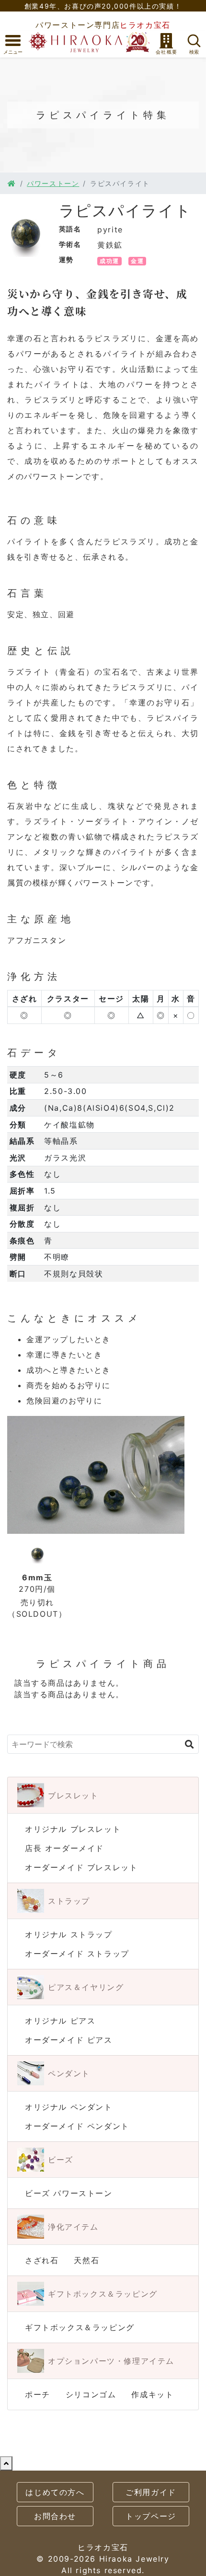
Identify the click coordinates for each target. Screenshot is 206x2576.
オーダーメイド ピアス (69, 2040)
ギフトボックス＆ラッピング (80, 2327)
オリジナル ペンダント (69, 2107)
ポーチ (38, 2394)
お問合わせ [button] (55, 2516)
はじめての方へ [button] (55, 2492)
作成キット (152, 2394)
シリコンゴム (91, 2394)
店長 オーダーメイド (64, 1848)
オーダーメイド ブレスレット (81, 1867)
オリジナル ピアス (60, 2021)
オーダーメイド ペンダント (77, 2126)
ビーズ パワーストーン (69, 2193)
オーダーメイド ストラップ (77, 1954)
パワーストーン (53, 183)
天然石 (86, 2260)
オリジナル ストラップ (69, 1934)
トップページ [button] (151, 2516)
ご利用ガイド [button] (151, 2492)
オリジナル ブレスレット (73, 1829)
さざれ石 (42, 2260)
